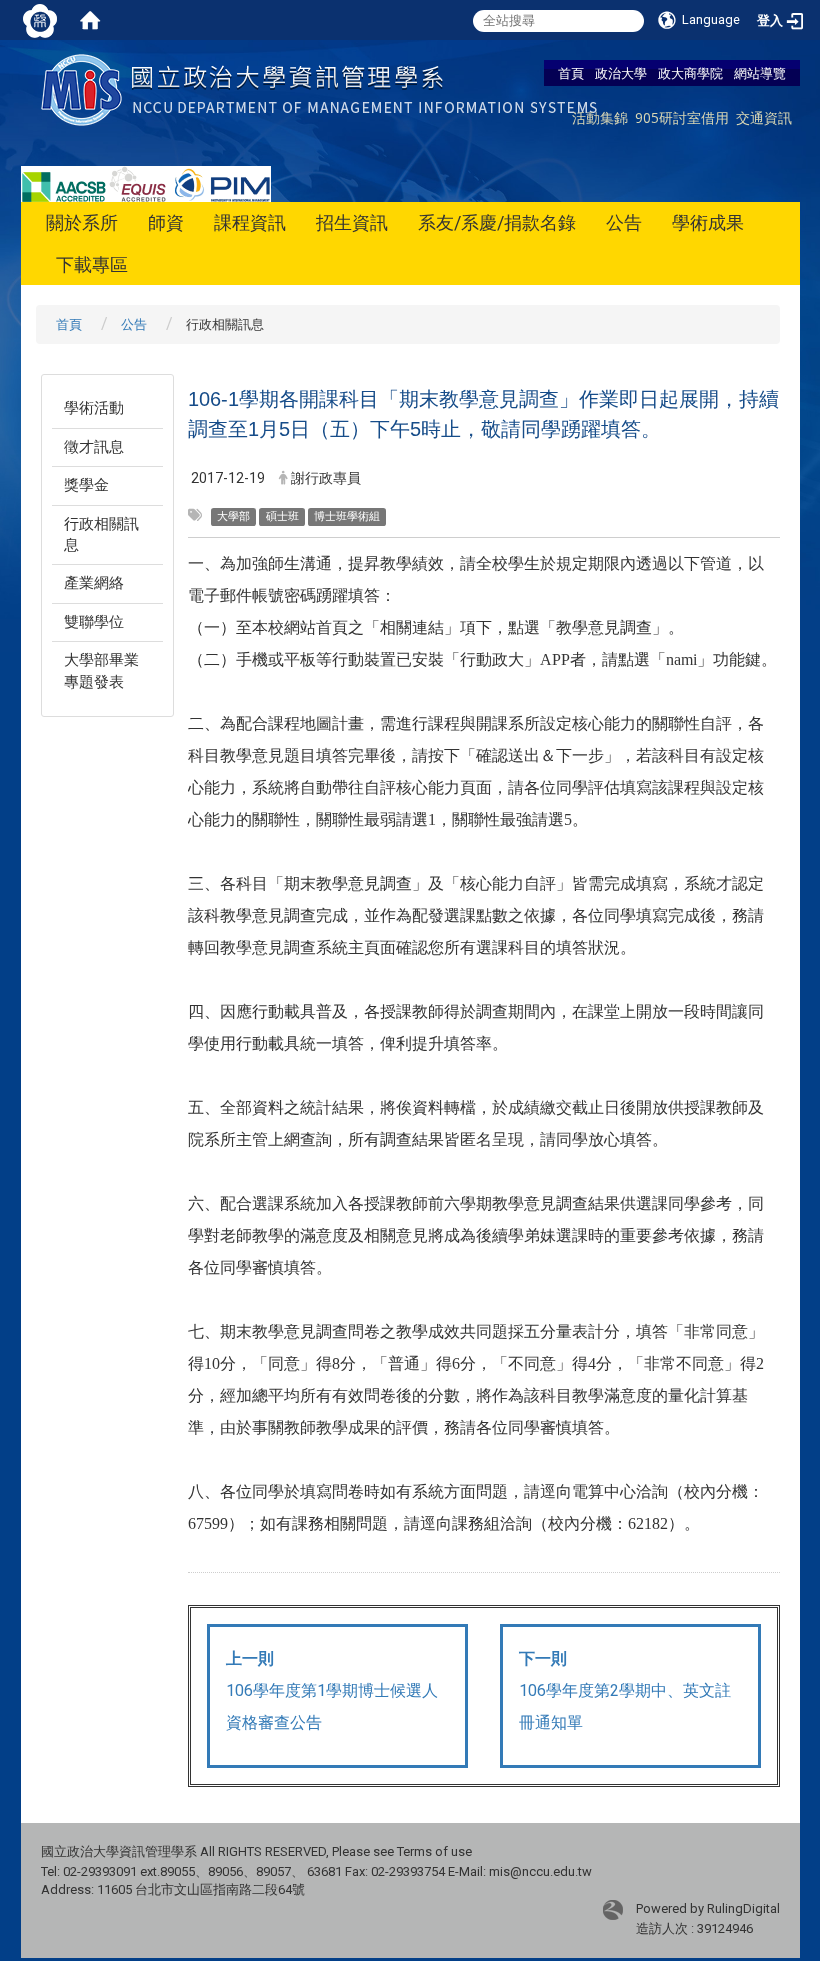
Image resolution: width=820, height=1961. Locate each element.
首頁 (571, 73)
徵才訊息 (94, 447)
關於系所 (82, 222)
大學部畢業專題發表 (101, 670)
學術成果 (708, 222)
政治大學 (621, 73)
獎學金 (86, 485)
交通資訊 (764, 117)
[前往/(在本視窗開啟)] (323, 88)
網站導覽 (760, 73)
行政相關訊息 (101, 534)
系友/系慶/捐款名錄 (497, 222)
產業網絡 (94, 583)
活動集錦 (600, 117)
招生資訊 (352, 222)
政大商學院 (690, 73)
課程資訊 (250, 222)
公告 (624, 222)
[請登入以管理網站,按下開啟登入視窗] (40, 20)
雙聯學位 (94, 622)
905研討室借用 (682, 117)
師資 (166, 222)
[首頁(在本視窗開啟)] (90, 20)
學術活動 (94, 408)
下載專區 (92, 264)
